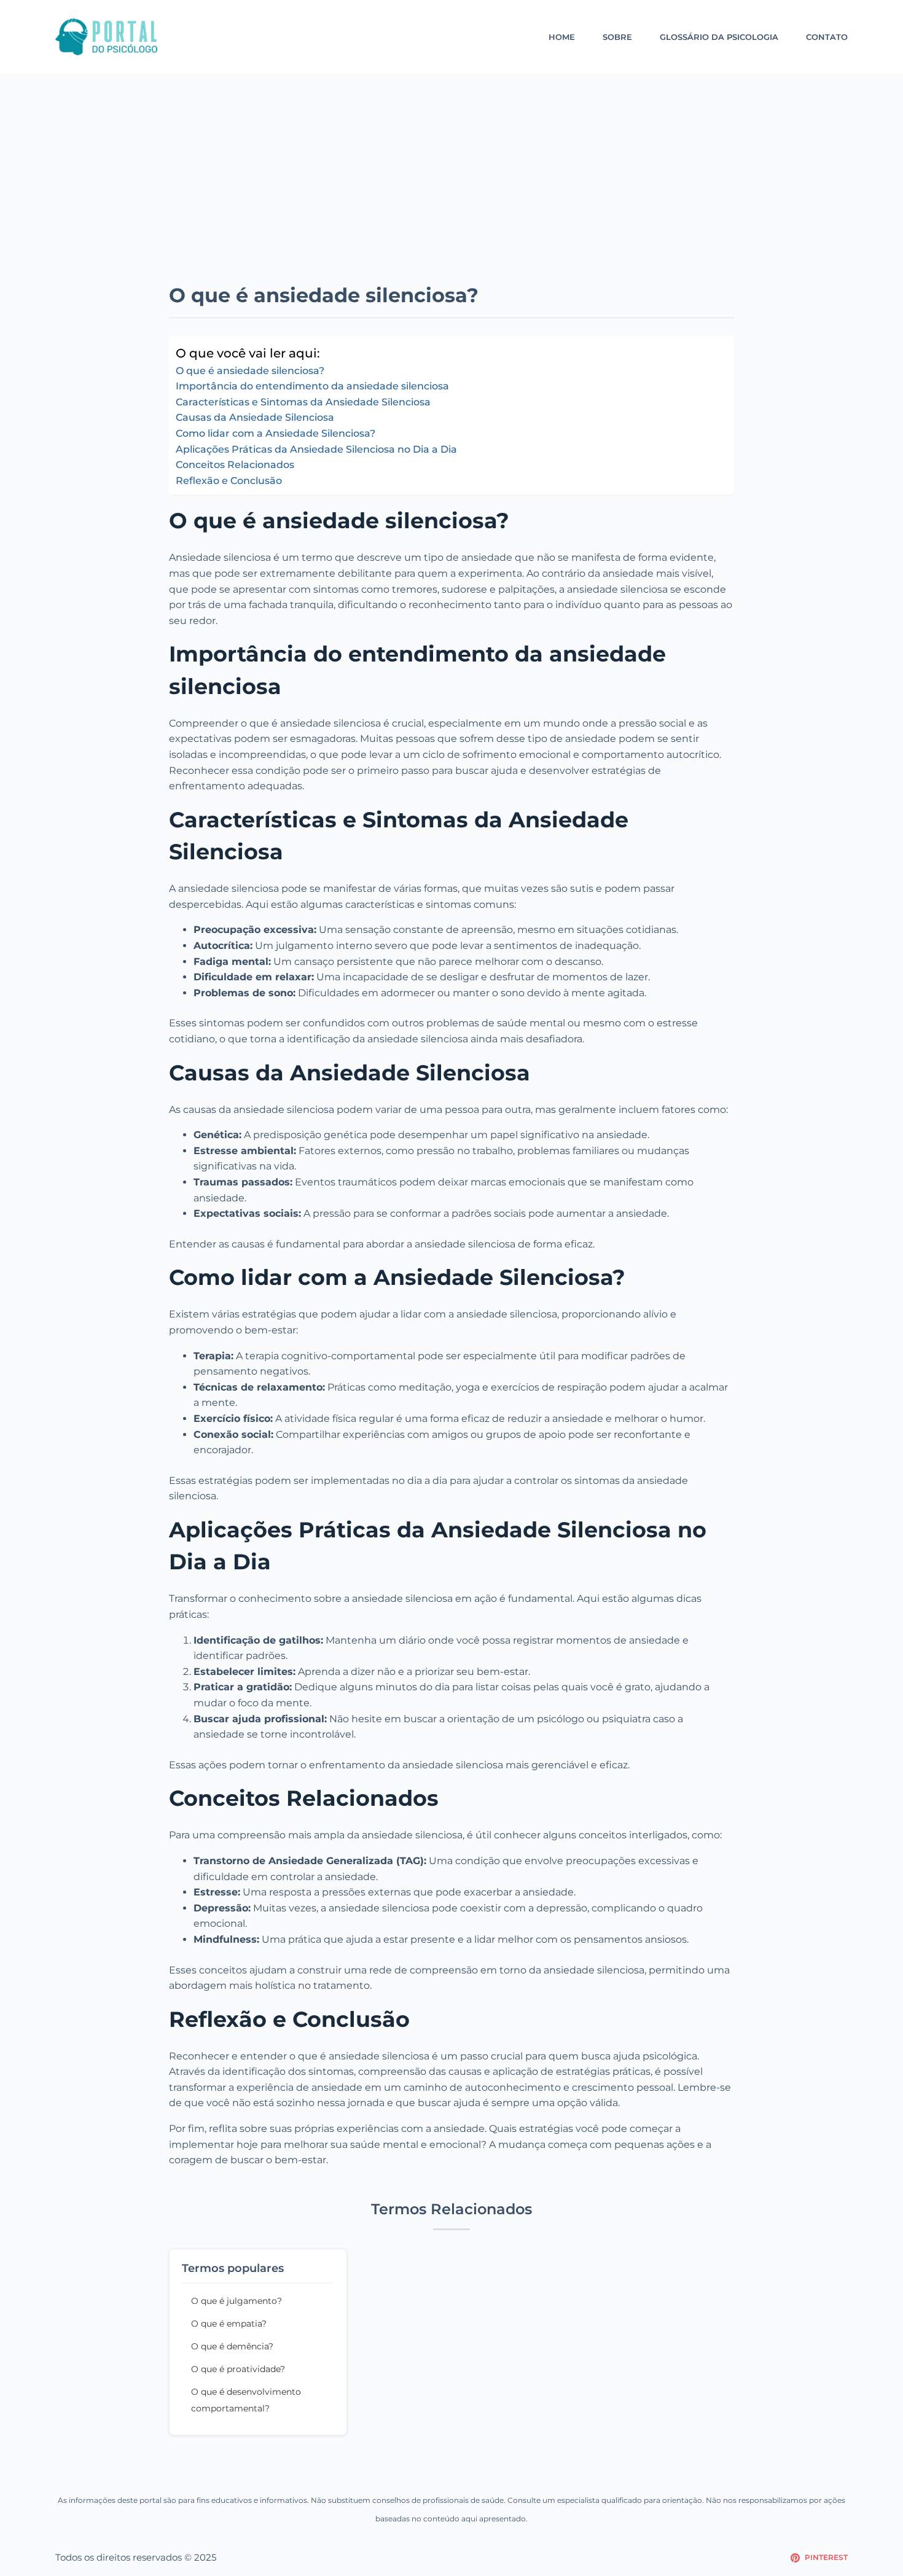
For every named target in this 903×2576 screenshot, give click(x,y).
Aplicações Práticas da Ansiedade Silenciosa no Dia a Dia (316, 449)
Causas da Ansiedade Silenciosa (255, 417)
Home (562, 37)
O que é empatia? (229, 2324)
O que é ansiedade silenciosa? (250, 371)
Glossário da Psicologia (719, 37)
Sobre (617, 37)
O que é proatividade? (238, 2369)
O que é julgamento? (237, 2301)
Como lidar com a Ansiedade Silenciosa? (276, 433)
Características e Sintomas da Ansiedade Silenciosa (303, 402)
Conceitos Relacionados (235, 465)
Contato (827, 37)
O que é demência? (232, 2346)
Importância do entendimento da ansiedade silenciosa (312, 386)
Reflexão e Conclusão (229, 481)
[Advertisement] (451, 190)
